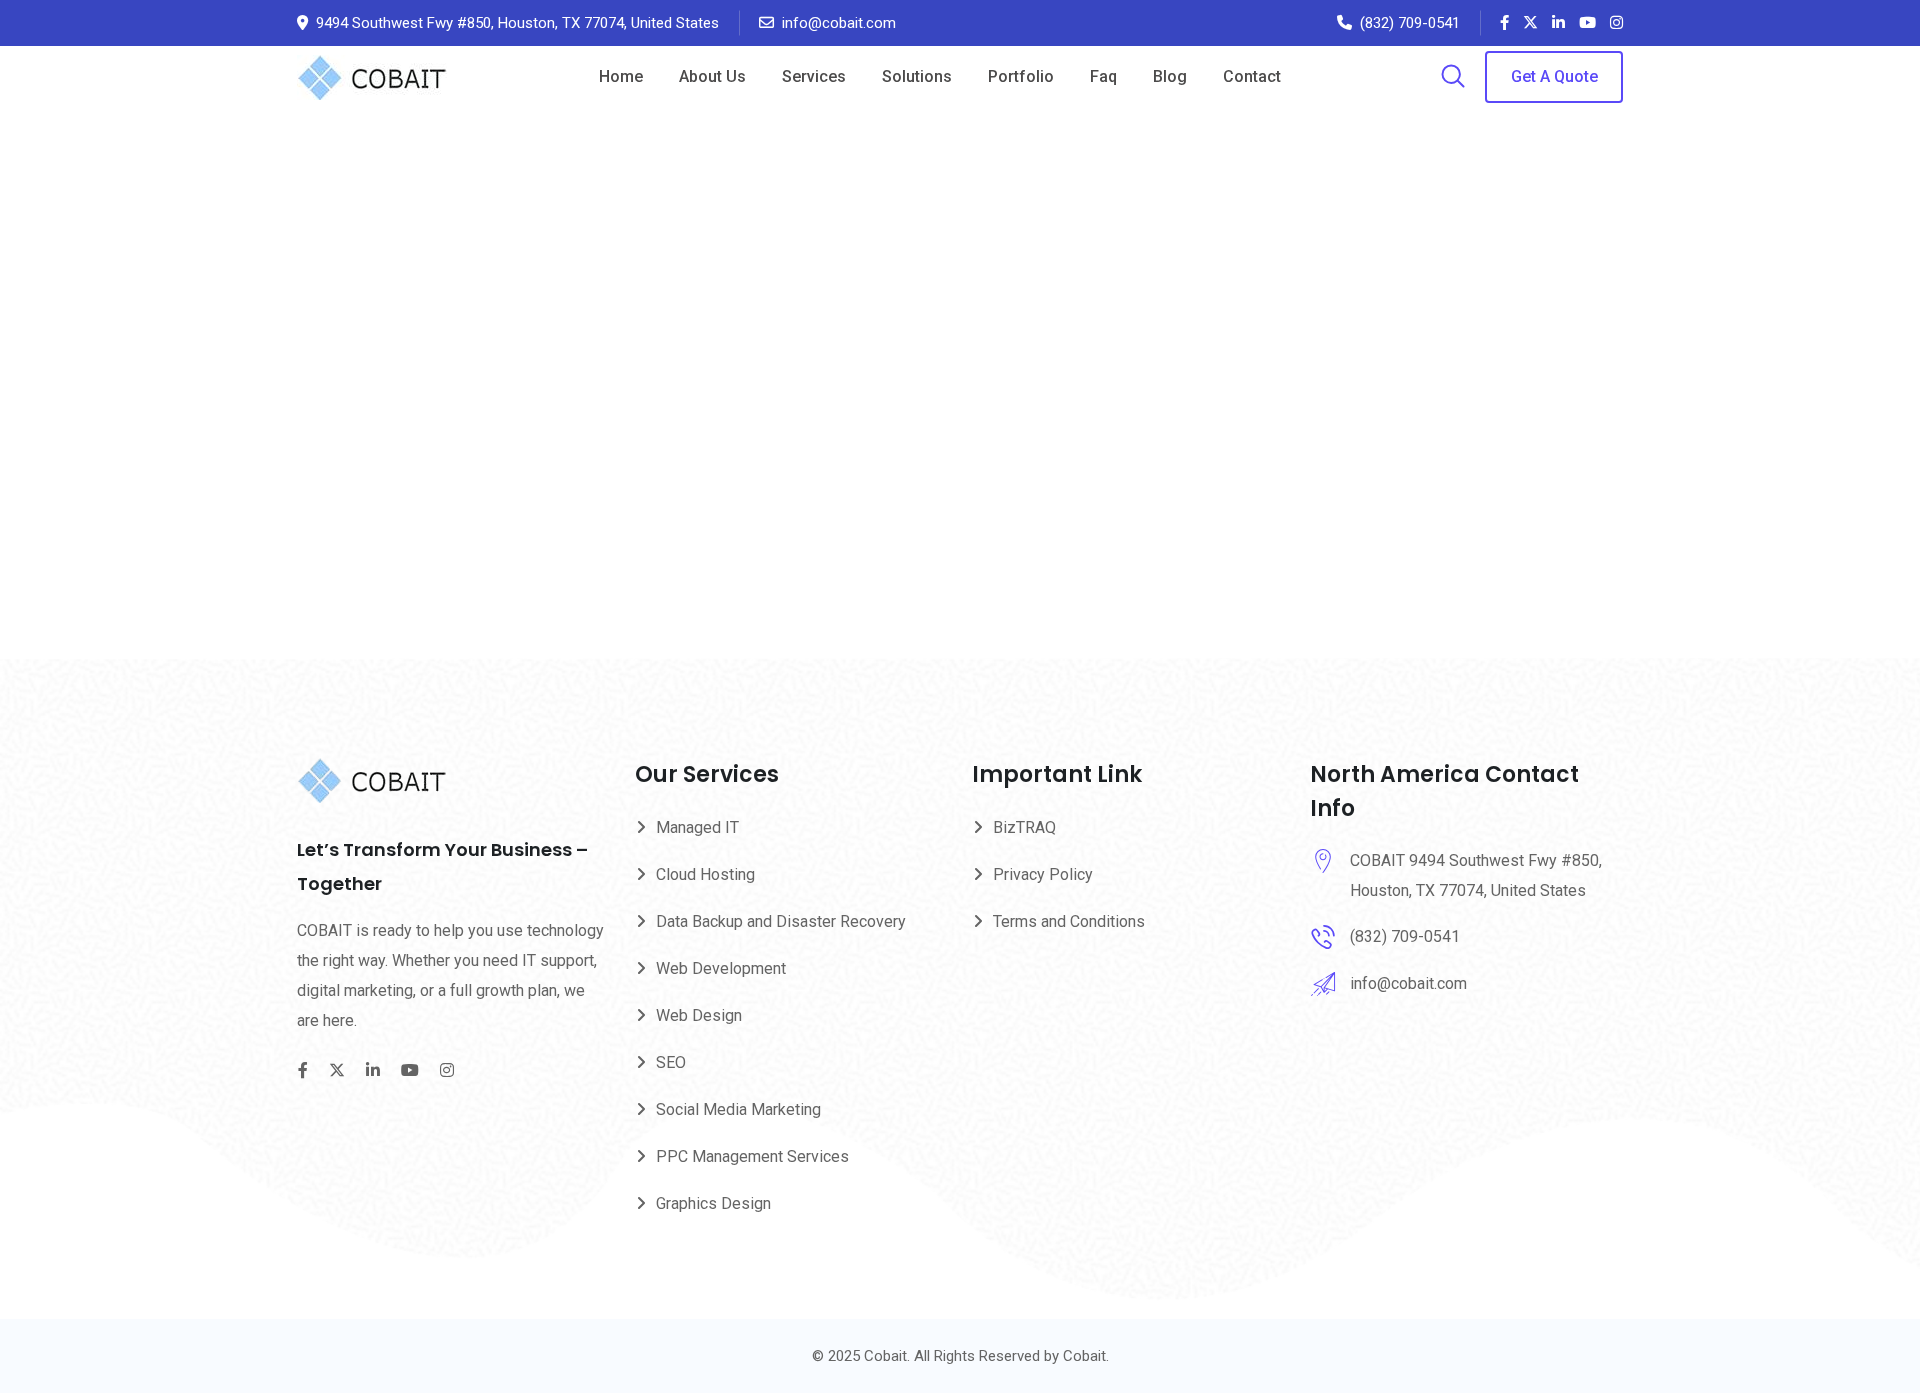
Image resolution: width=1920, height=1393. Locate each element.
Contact (1252, 76)
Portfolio (1021, 76)
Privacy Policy (1043, 874)
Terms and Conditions (1069, 921)
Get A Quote (1554, 76)
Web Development (721, 968)
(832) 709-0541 (1410, 23)
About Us (712, 76)
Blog (1170, 76)
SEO (671, 1062)
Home (621, 76)
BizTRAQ (1024, 827)
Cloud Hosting (705, 874)
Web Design (699, 1015)
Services (814, 76)
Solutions (917, 76)
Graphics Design (713, 1203)
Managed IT (697, 827)
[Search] (1453, 78)
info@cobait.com (839, 23)
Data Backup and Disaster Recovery (781, 921)
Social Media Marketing (738, 1109)
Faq (1103, 76)
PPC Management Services (752, 1156)
